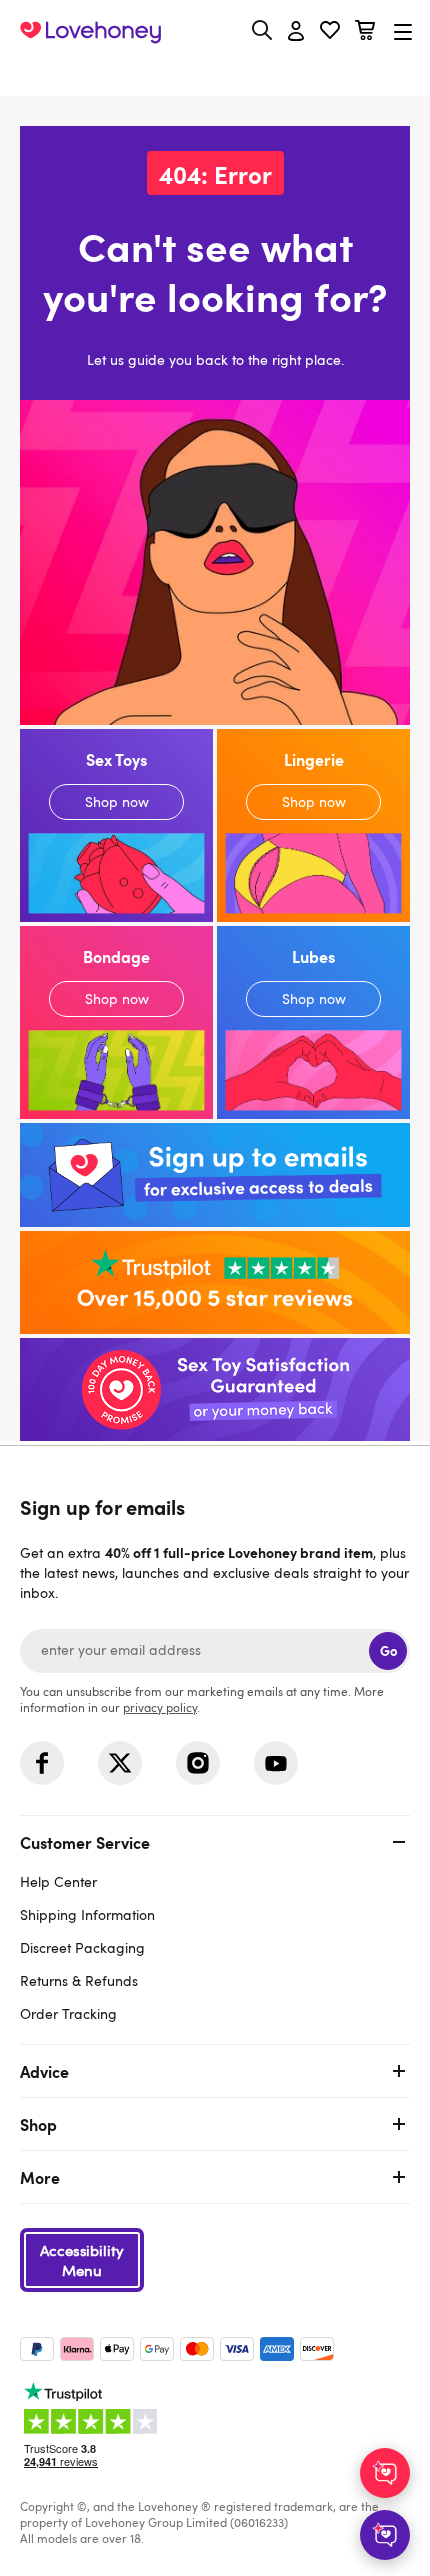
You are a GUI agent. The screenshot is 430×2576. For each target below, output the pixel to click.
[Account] (296, 32)
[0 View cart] (365, 32)
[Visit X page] (120, 1763)
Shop (38, 2124)
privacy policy (160, 1707)
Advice (44, 2071)
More (40, 2177)
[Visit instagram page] (198, 1763)
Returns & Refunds (79, 1980)
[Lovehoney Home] (90, 32)
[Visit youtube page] (276, 1763)
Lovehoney (215, 77)
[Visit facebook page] (42, 1763)
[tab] (215, 1925)
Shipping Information (87, 1914)
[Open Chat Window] (385, 2535)
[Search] (262, 30)
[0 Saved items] (330, 32)
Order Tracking (68, 2013)
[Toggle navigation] (403, 31)
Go (388, 1650)
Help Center (58, 1881)
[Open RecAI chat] (385, 2473)
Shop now (116, 825)
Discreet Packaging (82, 1947)
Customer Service (85, 1842)
